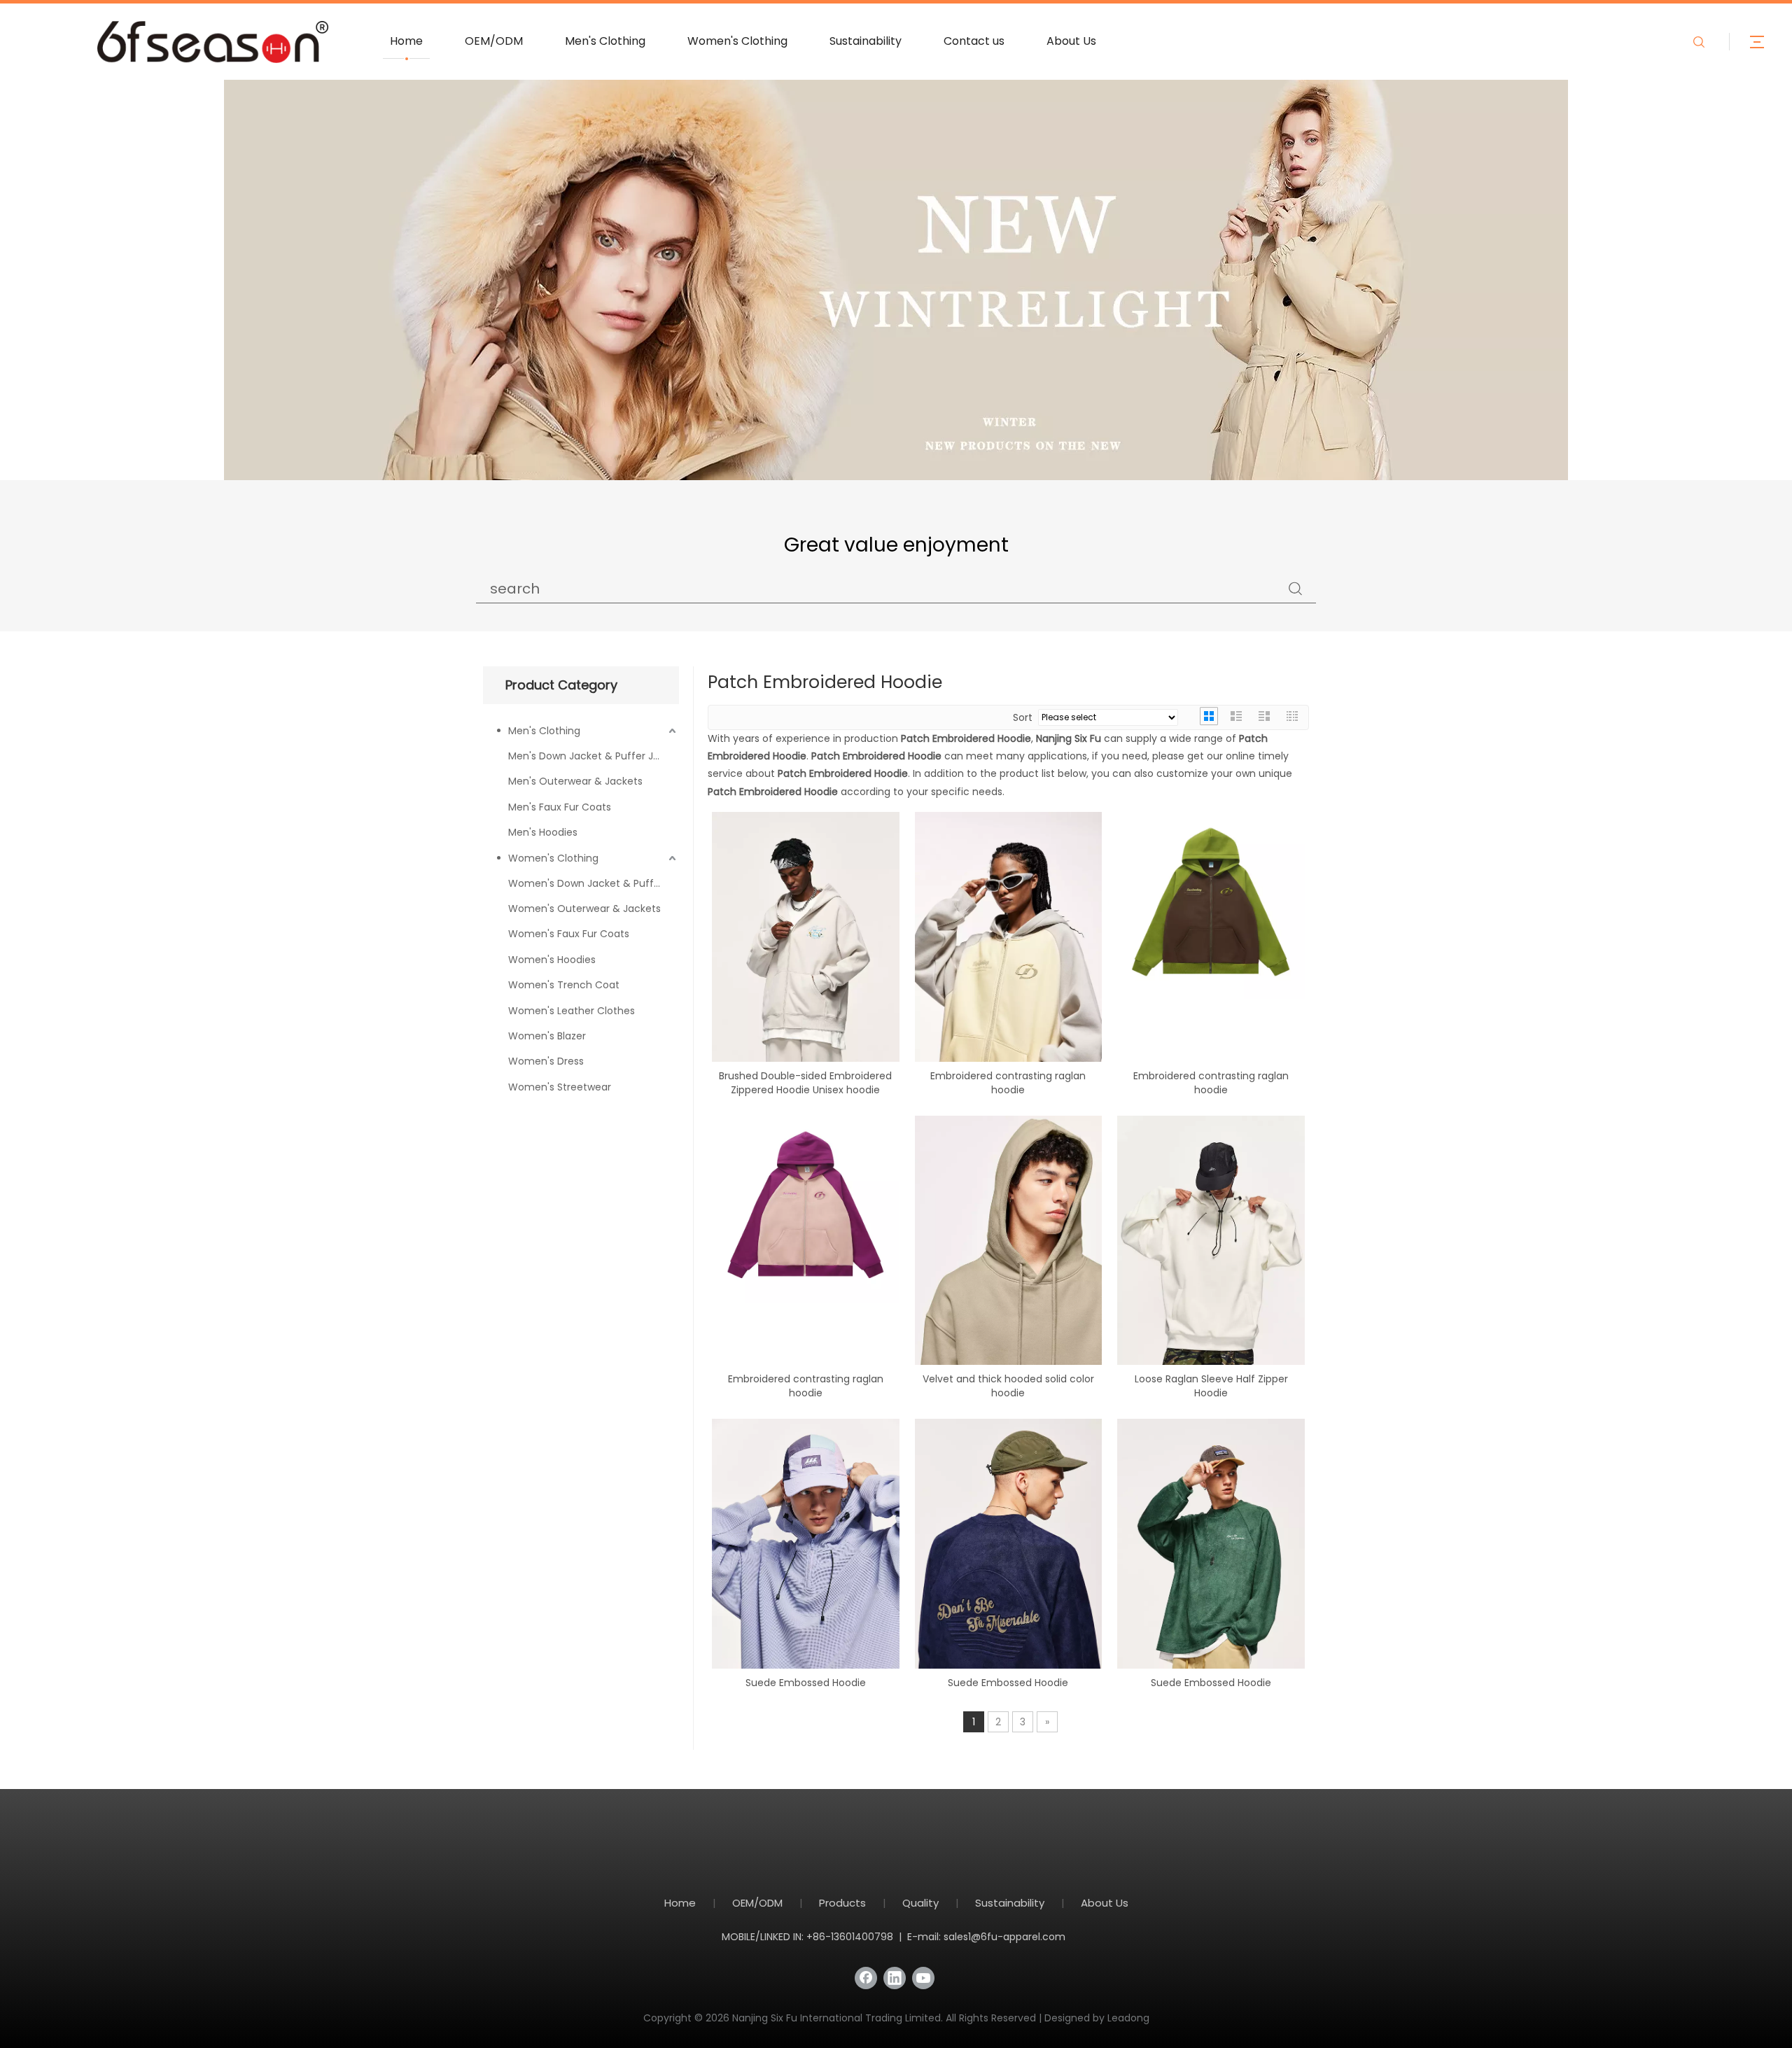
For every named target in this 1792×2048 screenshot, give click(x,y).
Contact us (974, 41)
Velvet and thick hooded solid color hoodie (1008, 1386)
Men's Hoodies (543, 832)
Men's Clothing (605, 41)
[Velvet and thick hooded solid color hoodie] (1009, 1253)
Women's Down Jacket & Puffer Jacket (594, 883)
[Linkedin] (895, 1978)
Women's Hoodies (552, 960)
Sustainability (866, 41)
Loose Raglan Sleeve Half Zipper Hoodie (1211, 1386)
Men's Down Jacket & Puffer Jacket (594, 756)
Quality (920, 1903)
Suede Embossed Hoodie (806, 1683)
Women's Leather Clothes (572, 1011)
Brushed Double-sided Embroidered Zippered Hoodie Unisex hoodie (805, 1083)
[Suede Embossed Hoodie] (806, 1557)
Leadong (1128, 2018)
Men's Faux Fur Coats (560, 807)
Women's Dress (546, 1061)
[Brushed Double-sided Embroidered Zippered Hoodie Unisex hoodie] (806, 949)
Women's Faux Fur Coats (569, 934)
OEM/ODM (494, 41)
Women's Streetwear (560, 1087)
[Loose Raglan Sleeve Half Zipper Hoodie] (1211, 1253)
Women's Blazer (547, 1036)
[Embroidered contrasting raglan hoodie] (1009, 951)
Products (842, 1903)
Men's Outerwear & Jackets (575, 781)
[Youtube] (923, 1978)
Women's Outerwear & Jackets (584, 909)
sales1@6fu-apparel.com (1004, 1937)
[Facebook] (866, 1978)
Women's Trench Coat (564, 985)
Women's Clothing (737, 41)
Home (406, 41)
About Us (1071, 41)
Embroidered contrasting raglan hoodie (1008, 1083)
